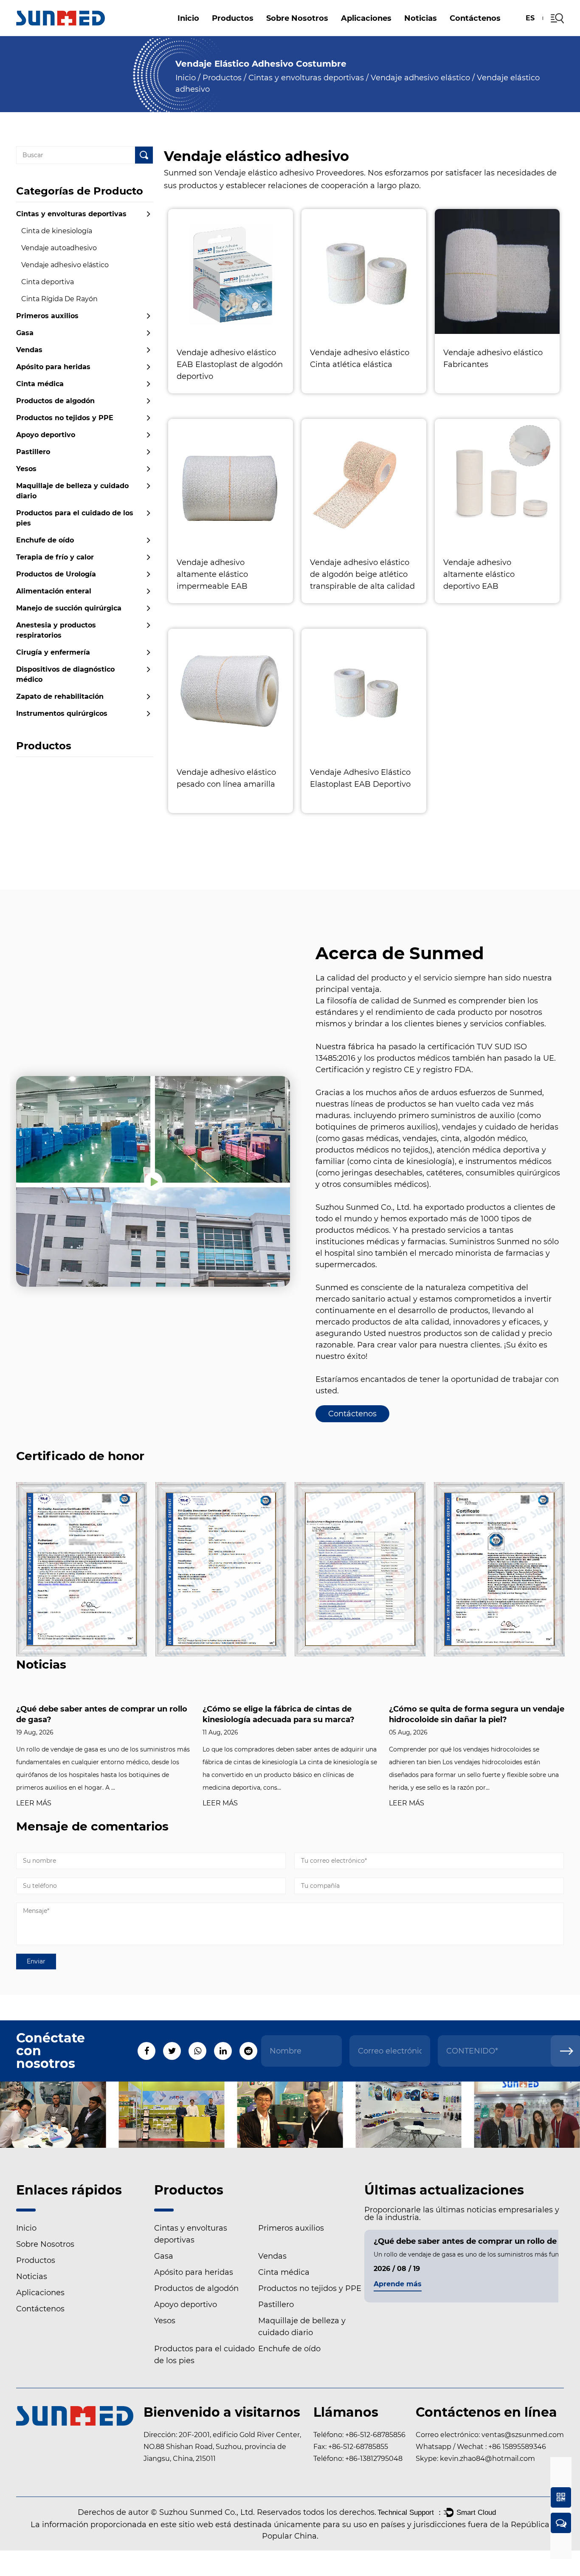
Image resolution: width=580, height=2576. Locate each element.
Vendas (29, 350)
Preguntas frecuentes (304, 35)
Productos (233, 18)
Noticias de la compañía (436, 35)
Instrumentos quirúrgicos (62, 713)
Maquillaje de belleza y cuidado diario (72, 491)
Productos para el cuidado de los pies (257, 30)
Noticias (421, 18)
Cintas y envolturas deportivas (306, 78)
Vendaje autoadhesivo (59, 248)
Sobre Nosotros (297, 18)
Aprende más (398, 2284)
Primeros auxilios (47, 316)
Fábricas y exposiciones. (306, 33)
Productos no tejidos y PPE (65, 418)
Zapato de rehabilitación (60, 696)
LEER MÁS (34, 1803)
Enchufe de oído (45, 540)
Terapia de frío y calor (55, 557)
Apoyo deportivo (46, 435)
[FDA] (360, 1569)
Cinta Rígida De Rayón (59, 299)
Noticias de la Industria (434, 33)
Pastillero (259, 31)
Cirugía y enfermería (53, 652)
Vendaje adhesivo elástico (420, 78)
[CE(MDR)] (82, 1569)
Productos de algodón (262, 32)
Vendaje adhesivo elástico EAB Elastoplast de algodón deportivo (230, 364)
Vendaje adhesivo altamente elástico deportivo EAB (479, 574)
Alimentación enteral (54, 591)
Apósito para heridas (252, 33)
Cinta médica (40, 384)
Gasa (25, 333)
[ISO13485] (499, 1569)
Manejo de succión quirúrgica (69, 608)
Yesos (26, 469)
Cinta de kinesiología (57, 231)
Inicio (188, 18)
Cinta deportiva (48, 282)
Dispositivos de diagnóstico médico (65, 674)
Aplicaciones (366, 18)
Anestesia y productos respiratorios (56, 630)
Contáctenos (475, 18)
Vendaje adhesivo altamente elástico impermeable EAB (212, 574)
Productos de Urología (56, 574)
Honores (284, 34)
